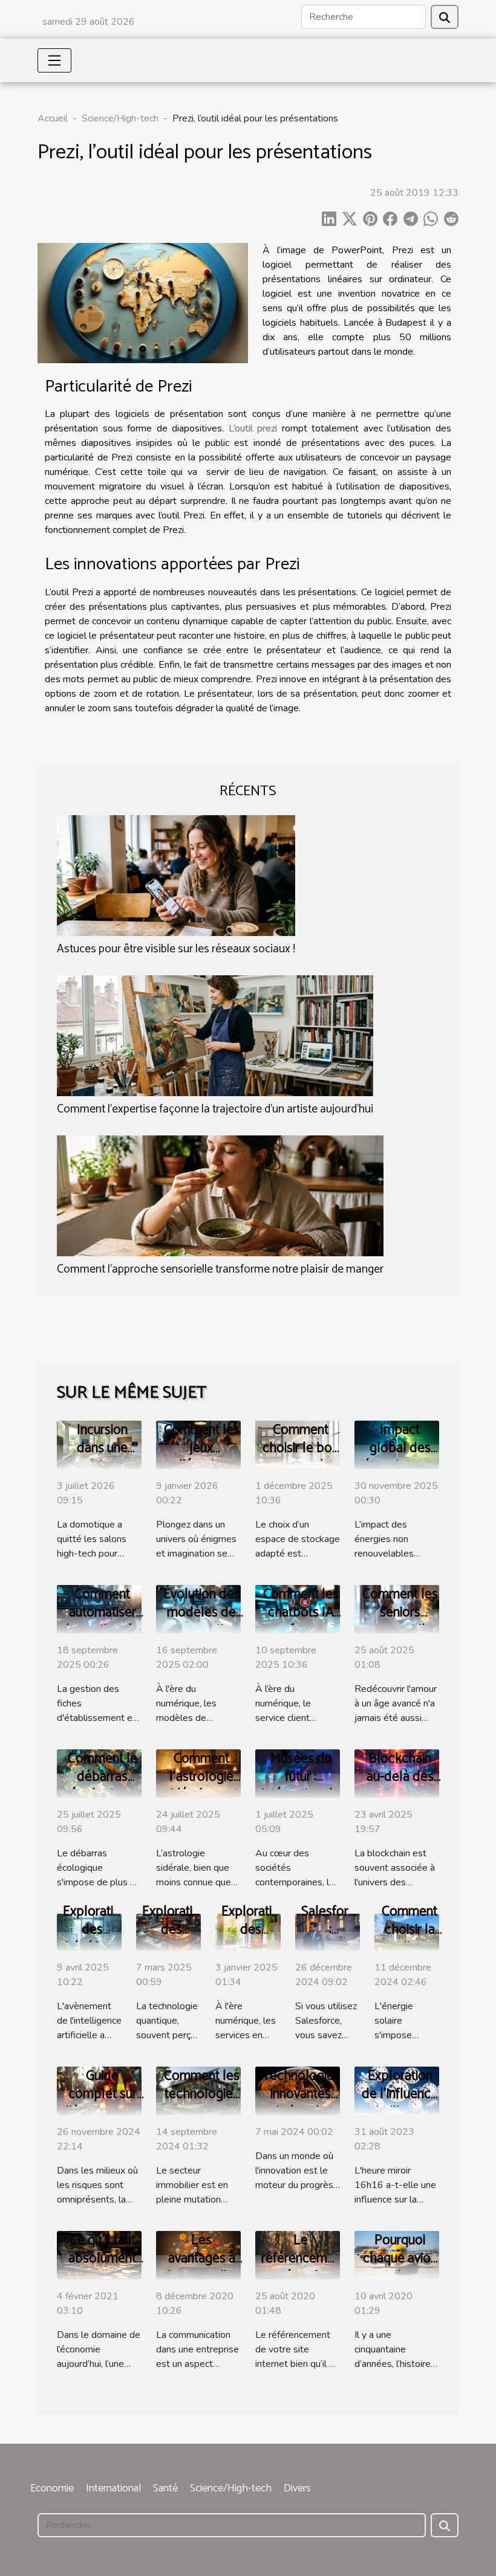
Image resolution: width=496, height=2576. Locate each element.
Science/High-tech (120, 118)
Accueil (53, 118)
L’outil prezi (253, 428)
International (113, 2488)
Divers (297, 2488)
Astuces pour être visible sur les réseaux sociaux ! (176, 949)
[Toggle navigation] (54, 60)
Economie (52, 2488)
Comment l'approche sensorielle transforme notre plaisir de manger (220, 1269)
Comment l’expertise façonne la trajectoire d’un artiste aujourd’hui (215, 1109)
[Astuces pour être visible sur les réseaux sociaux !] (176, 874)
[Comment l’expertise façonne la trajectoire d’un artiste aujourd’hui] (215, 1035)
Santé (165, 2488)
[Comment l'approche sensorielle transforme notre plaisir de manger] (220, 1195)
